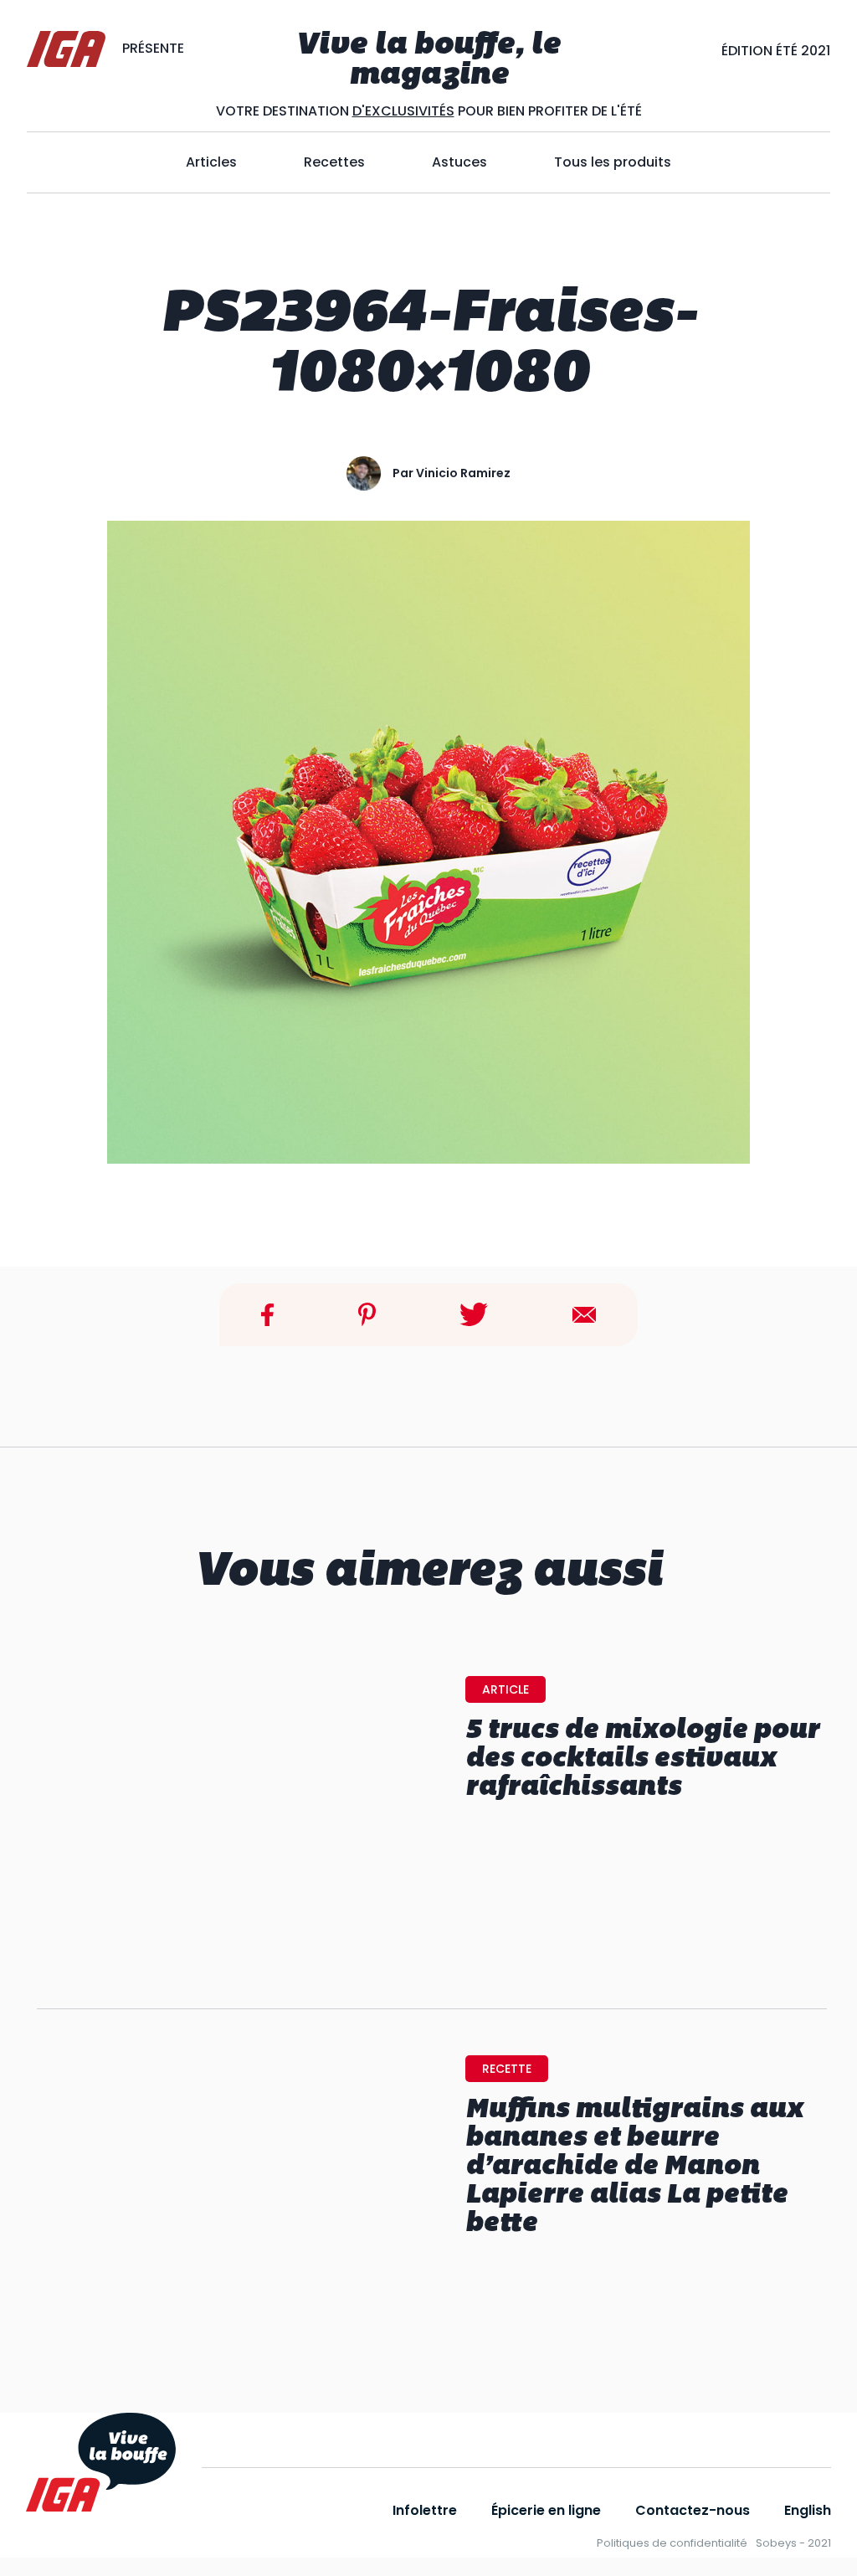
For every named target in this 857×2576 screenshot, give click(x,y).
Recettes (334, 162)
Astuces (459, 162)
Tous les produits (613, 162)
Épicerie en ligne (546, 2510)
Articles (211, 162)
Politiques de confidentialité (672, 2543)
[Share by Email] (584, 1314)
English (808, 2510)
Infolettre (425, 2510)
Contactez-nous (693, 2510)
